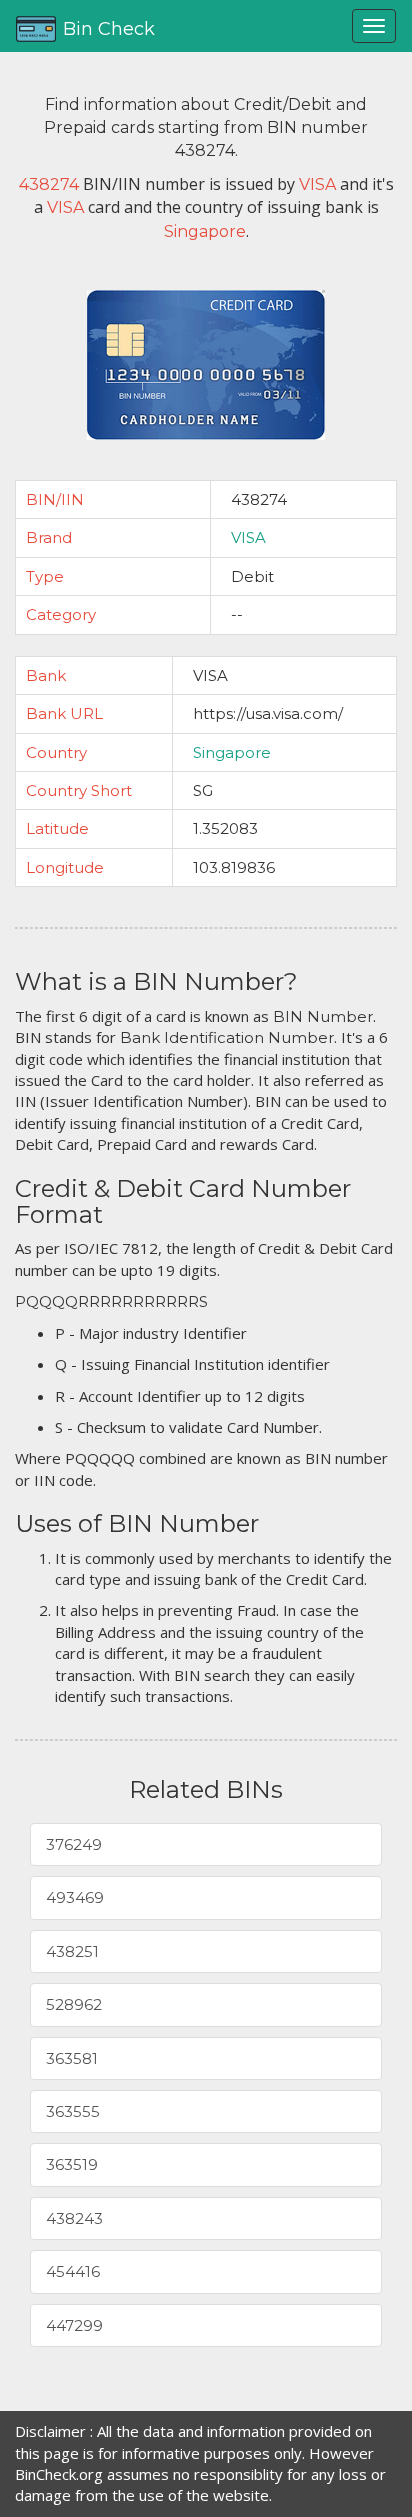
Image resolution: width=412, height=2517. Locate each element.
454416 (73, 2271)
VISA (248, 537)
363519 (72, 2164)
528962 (74, 2004)
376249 (74, 1844)
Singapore (232, 752)
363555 (73, 2111)
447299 (74, 2325)
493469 (75, 1897)
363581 (72, 2058)
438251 (72, 1951)
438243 (74, 2218)
